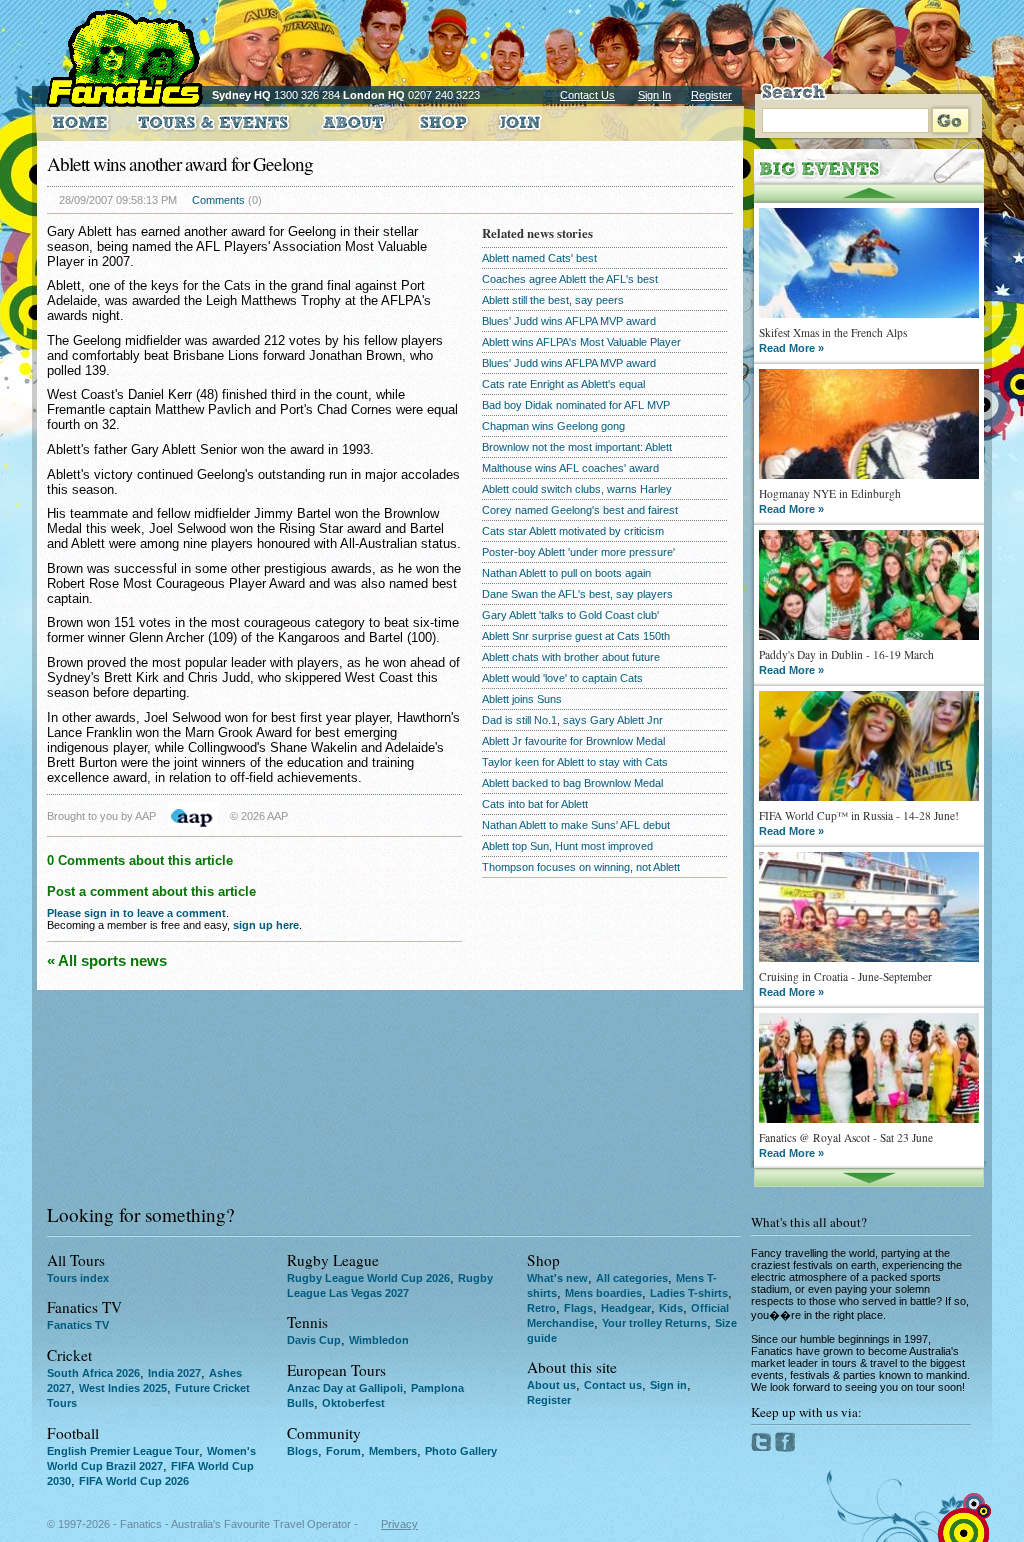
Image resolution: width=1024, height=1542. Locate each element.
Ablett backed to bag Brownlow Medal (572, 783)
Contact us (613, 1385)
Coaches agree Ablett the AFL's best (570, 279)
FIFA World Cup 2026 (134, 1481)
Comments (218, 200)
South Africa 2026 (93, 1373)
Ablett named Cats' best (539, 258)
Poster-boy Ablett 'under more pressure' (578, 552)
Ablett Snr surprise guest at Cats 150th (576, 636)
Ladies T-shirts (689, 1293)
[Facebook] (785, 1448)
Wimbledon (379, 1340)
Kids (671, 1308)
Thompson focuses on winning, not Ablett (581, 867)
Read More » (791, 348)
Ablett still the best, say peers (553, 300)
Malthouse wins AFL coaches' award (570, 468)
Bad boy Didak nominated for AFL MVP (576, 405)
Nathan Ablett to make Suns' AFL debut (576, 825)
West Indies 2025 (123, 1388)
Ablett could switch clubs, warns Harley (577, 489)
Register (711, 95)
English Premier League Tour (123, 1451)
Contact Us (587, 95)
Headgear (626, 1308)
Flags (578, 1308)
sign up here (266, 925)
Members (393, 1451)
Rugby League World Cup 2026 (368, 1278)
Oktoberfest (353, 1403)
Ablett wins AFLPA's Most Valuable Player (581, 342)
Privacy (399, 1524)
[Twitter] (763, 1448)
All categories (632, 1278)
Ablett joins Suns (522, 699)
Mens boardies (603, 1293)
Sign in (668, 1385)
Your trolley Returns (654, 1323)
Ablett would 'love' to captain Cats (562, 678)
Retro (541, 1308)
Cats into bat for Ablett (535, 804)
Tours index (78, 1278)
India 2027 (174, 1373)
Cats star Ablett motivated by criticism (573, 531)
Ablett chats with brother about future (571, 657)
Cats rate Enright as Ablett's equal (563, 384)
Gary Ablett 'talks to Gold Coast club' (570, 615)
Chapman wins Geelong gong (553, 426)
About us (551, 1385)
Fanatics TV (78, 1325)
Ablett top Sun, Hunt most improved (567, 846)
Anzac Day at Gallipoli (345, 1388)
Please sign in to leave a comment (136, 913)
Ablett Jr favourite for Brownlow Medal (573, 741)
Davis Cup (314, 1340)
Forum (343, 1451)
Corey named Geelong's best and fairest (580, 510)
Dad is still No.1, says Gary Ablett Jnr (572, 720)
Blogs (302, 1451)
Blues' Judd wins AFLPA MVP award (569, 321)
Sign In (654, 95)
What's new (557, 1278)
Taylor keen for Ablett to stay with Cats (575, 762)
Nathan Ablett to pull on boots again (566, 573)
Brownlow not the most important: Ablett (577, 447)
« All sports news (107, 960)
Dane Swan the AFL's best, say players (577, 594)
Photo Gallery (461, 1451)
